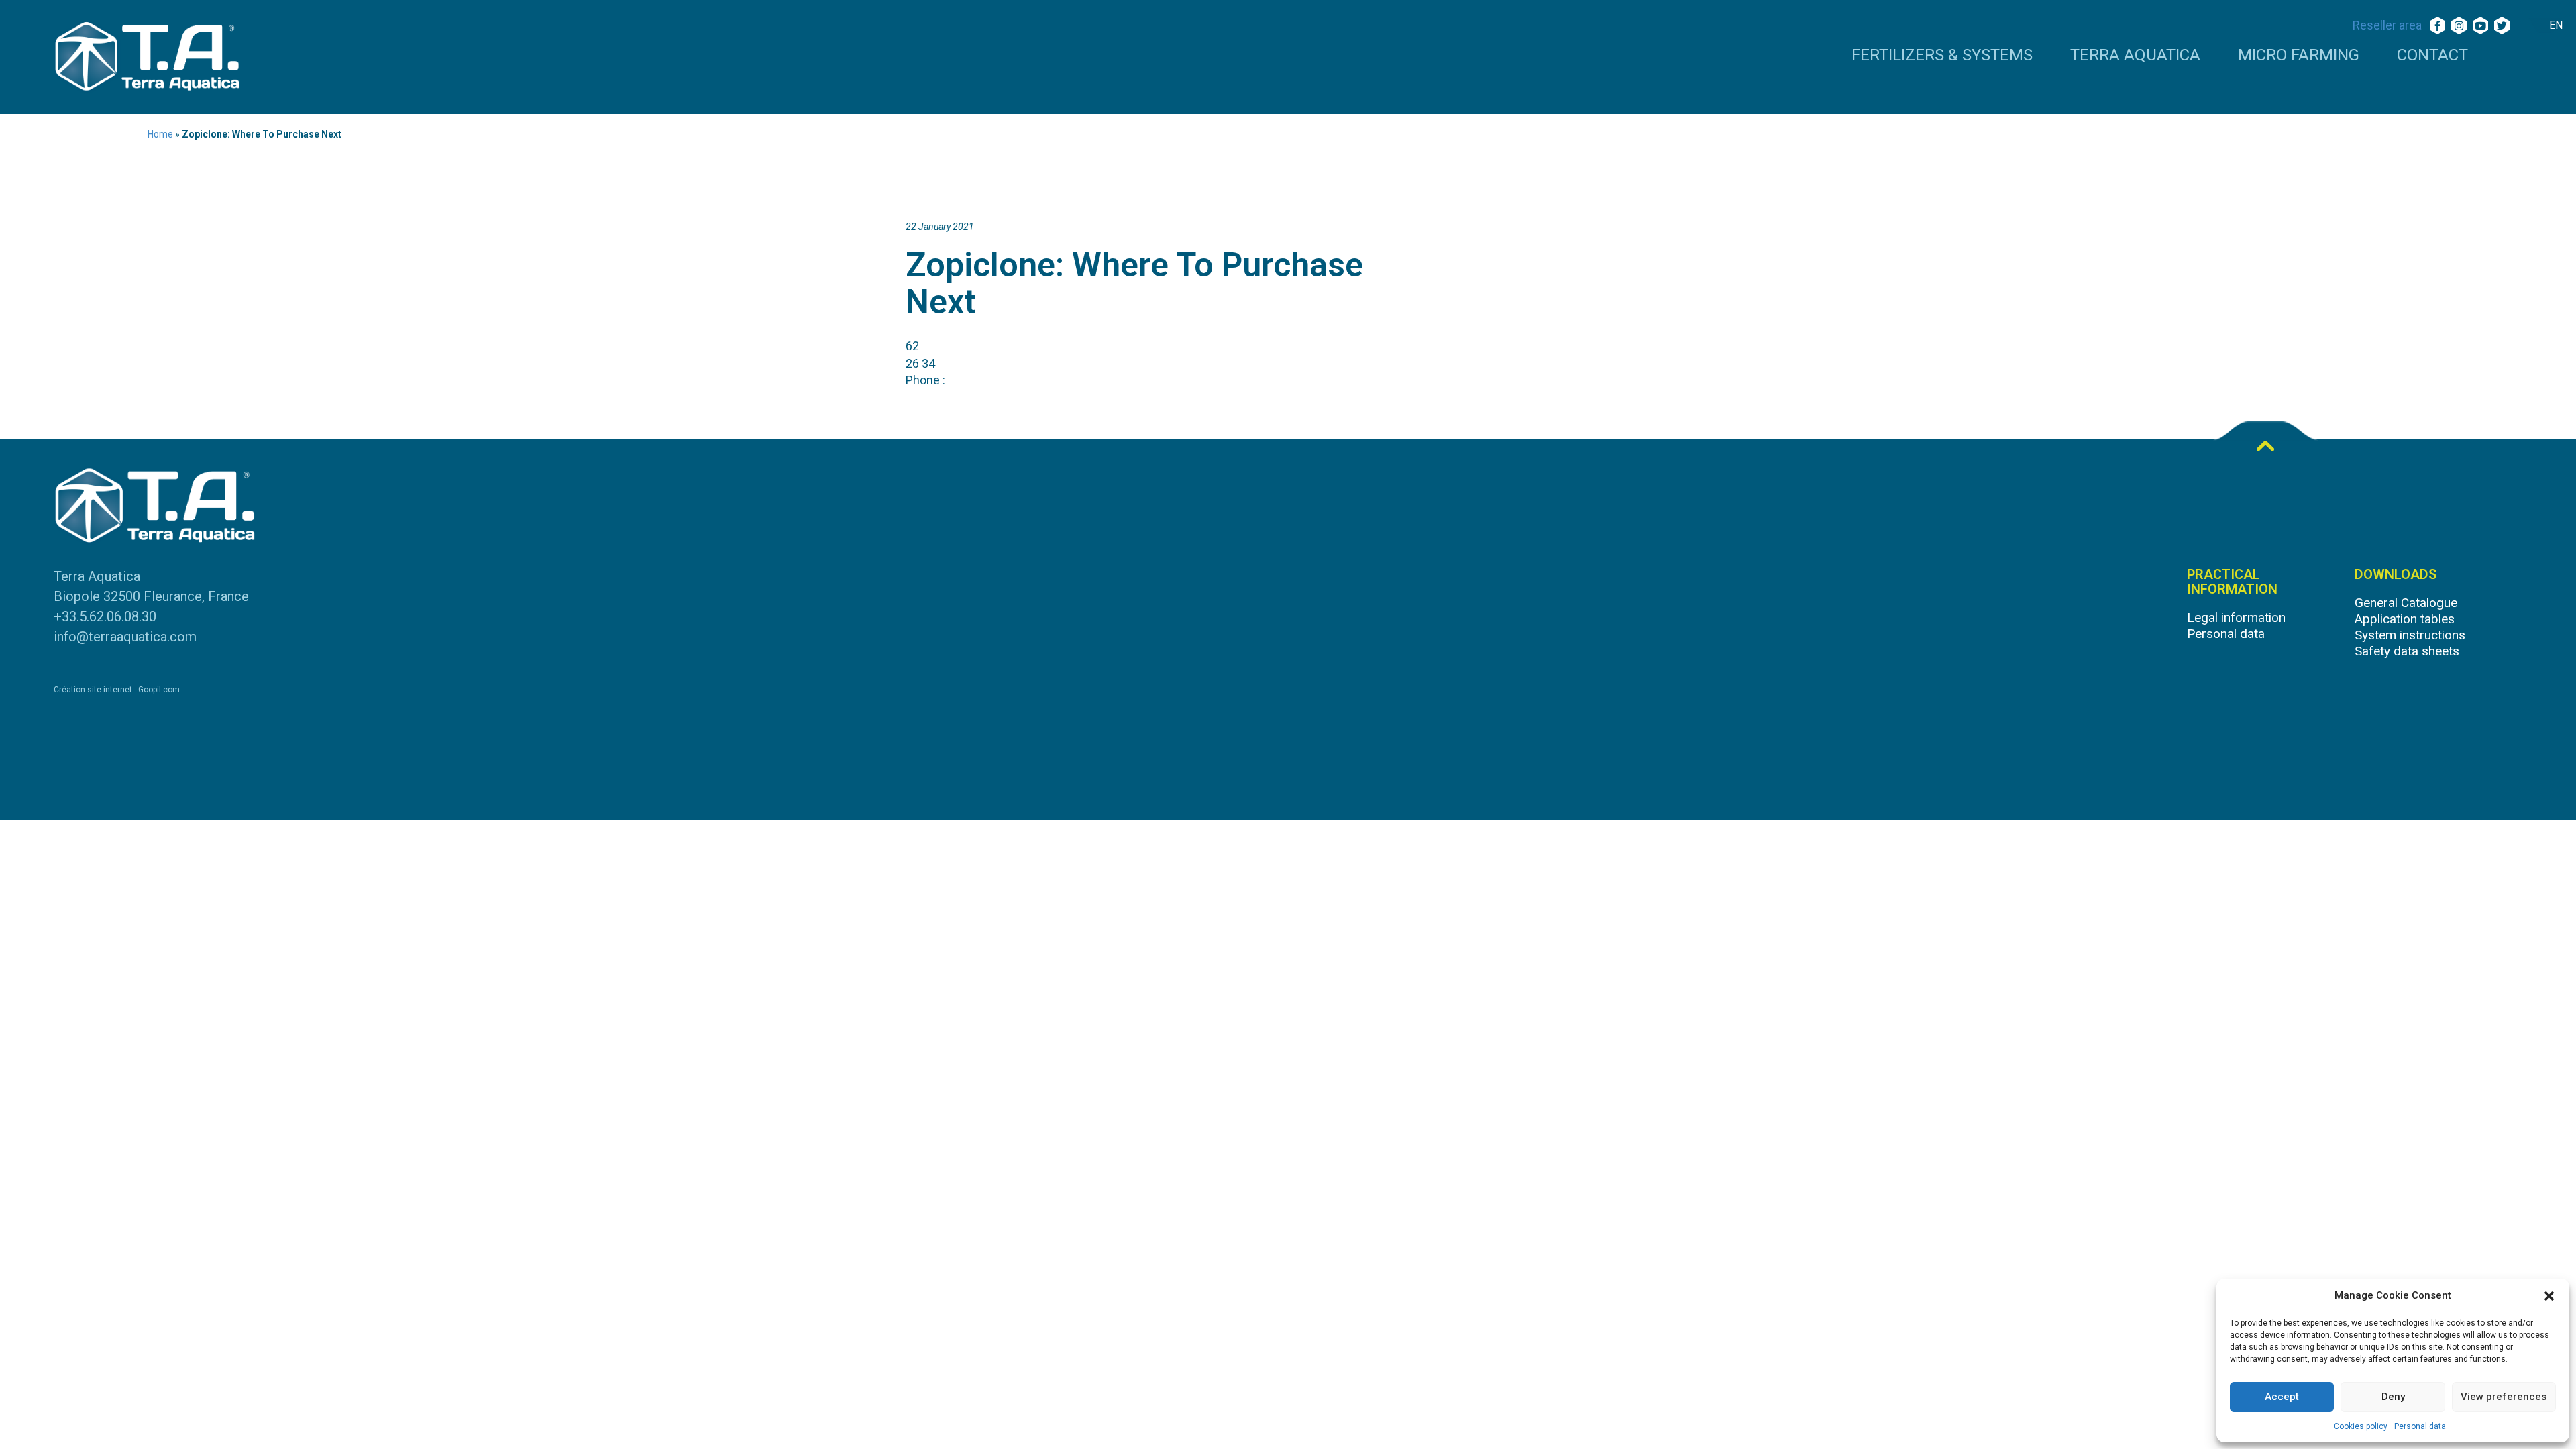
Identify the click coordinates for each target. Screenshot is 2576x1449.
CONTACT (2432, 56)
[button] (2549, 1296)
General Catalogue (2406, 603)
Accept (2282, 1397)
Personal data (2420, 1426)
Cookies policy (2361, 1426)
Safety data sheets (2407, 651)
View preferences (2504, 1397)
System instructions (2410, 635)
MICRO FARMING (2299, 56)
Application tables (2405, 619)
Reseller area (2387, 25)
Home (160, 134)
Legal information (2236, 618)
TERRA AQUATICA (2135, 56)
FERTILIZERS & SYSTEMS (1942, 56)
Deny (2393, 1397)
